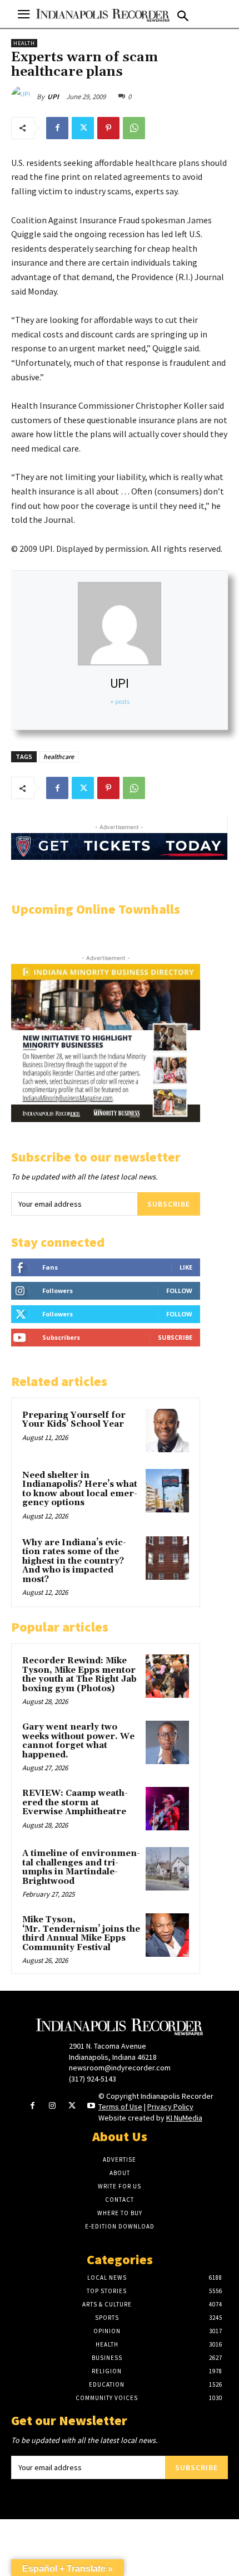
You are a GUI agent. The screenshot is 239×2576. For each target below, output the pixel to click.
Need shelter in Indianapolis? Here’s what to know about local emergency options (80, 1489)
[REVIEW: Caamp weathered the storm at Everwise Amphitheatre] (167, 1809)
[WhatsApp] (134, 128)
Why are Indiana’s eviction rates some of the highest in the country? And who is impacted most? (74, 1561)
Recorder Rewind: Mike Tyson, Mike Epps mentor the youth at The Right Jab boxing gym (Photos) (79, 1675)
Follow (179, 1291)
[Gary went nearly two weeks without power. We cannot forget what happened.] (167, 1742)
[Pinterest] (108, 128)
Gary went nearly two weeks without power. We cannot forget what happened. (78, 1741)
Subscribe (169, 1204)
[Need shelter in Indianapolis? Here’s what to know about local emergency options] (167, 1491)
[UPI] (24, 97)
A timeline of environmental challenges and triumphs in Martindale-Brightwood (81, 1867)
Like (186, 1267)
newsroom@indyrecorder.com (120, 2068)
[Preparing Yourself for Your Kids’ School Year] (167, 1431)
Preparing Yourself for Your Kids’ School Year (74, 1420)
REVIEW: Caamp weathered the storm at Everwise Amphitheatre (75, 1803)
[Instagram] (52, 2106)
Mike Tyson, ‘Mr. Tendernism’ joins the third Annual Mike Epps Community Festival (81, 1934)
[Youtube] (91, 2106)
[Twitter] (83, 128)
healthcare (59, 756)
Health (24, 43)
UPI (53, 97)
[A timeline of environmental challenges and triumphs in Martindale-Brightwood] (167, 1869)
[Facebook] (57, 128)
